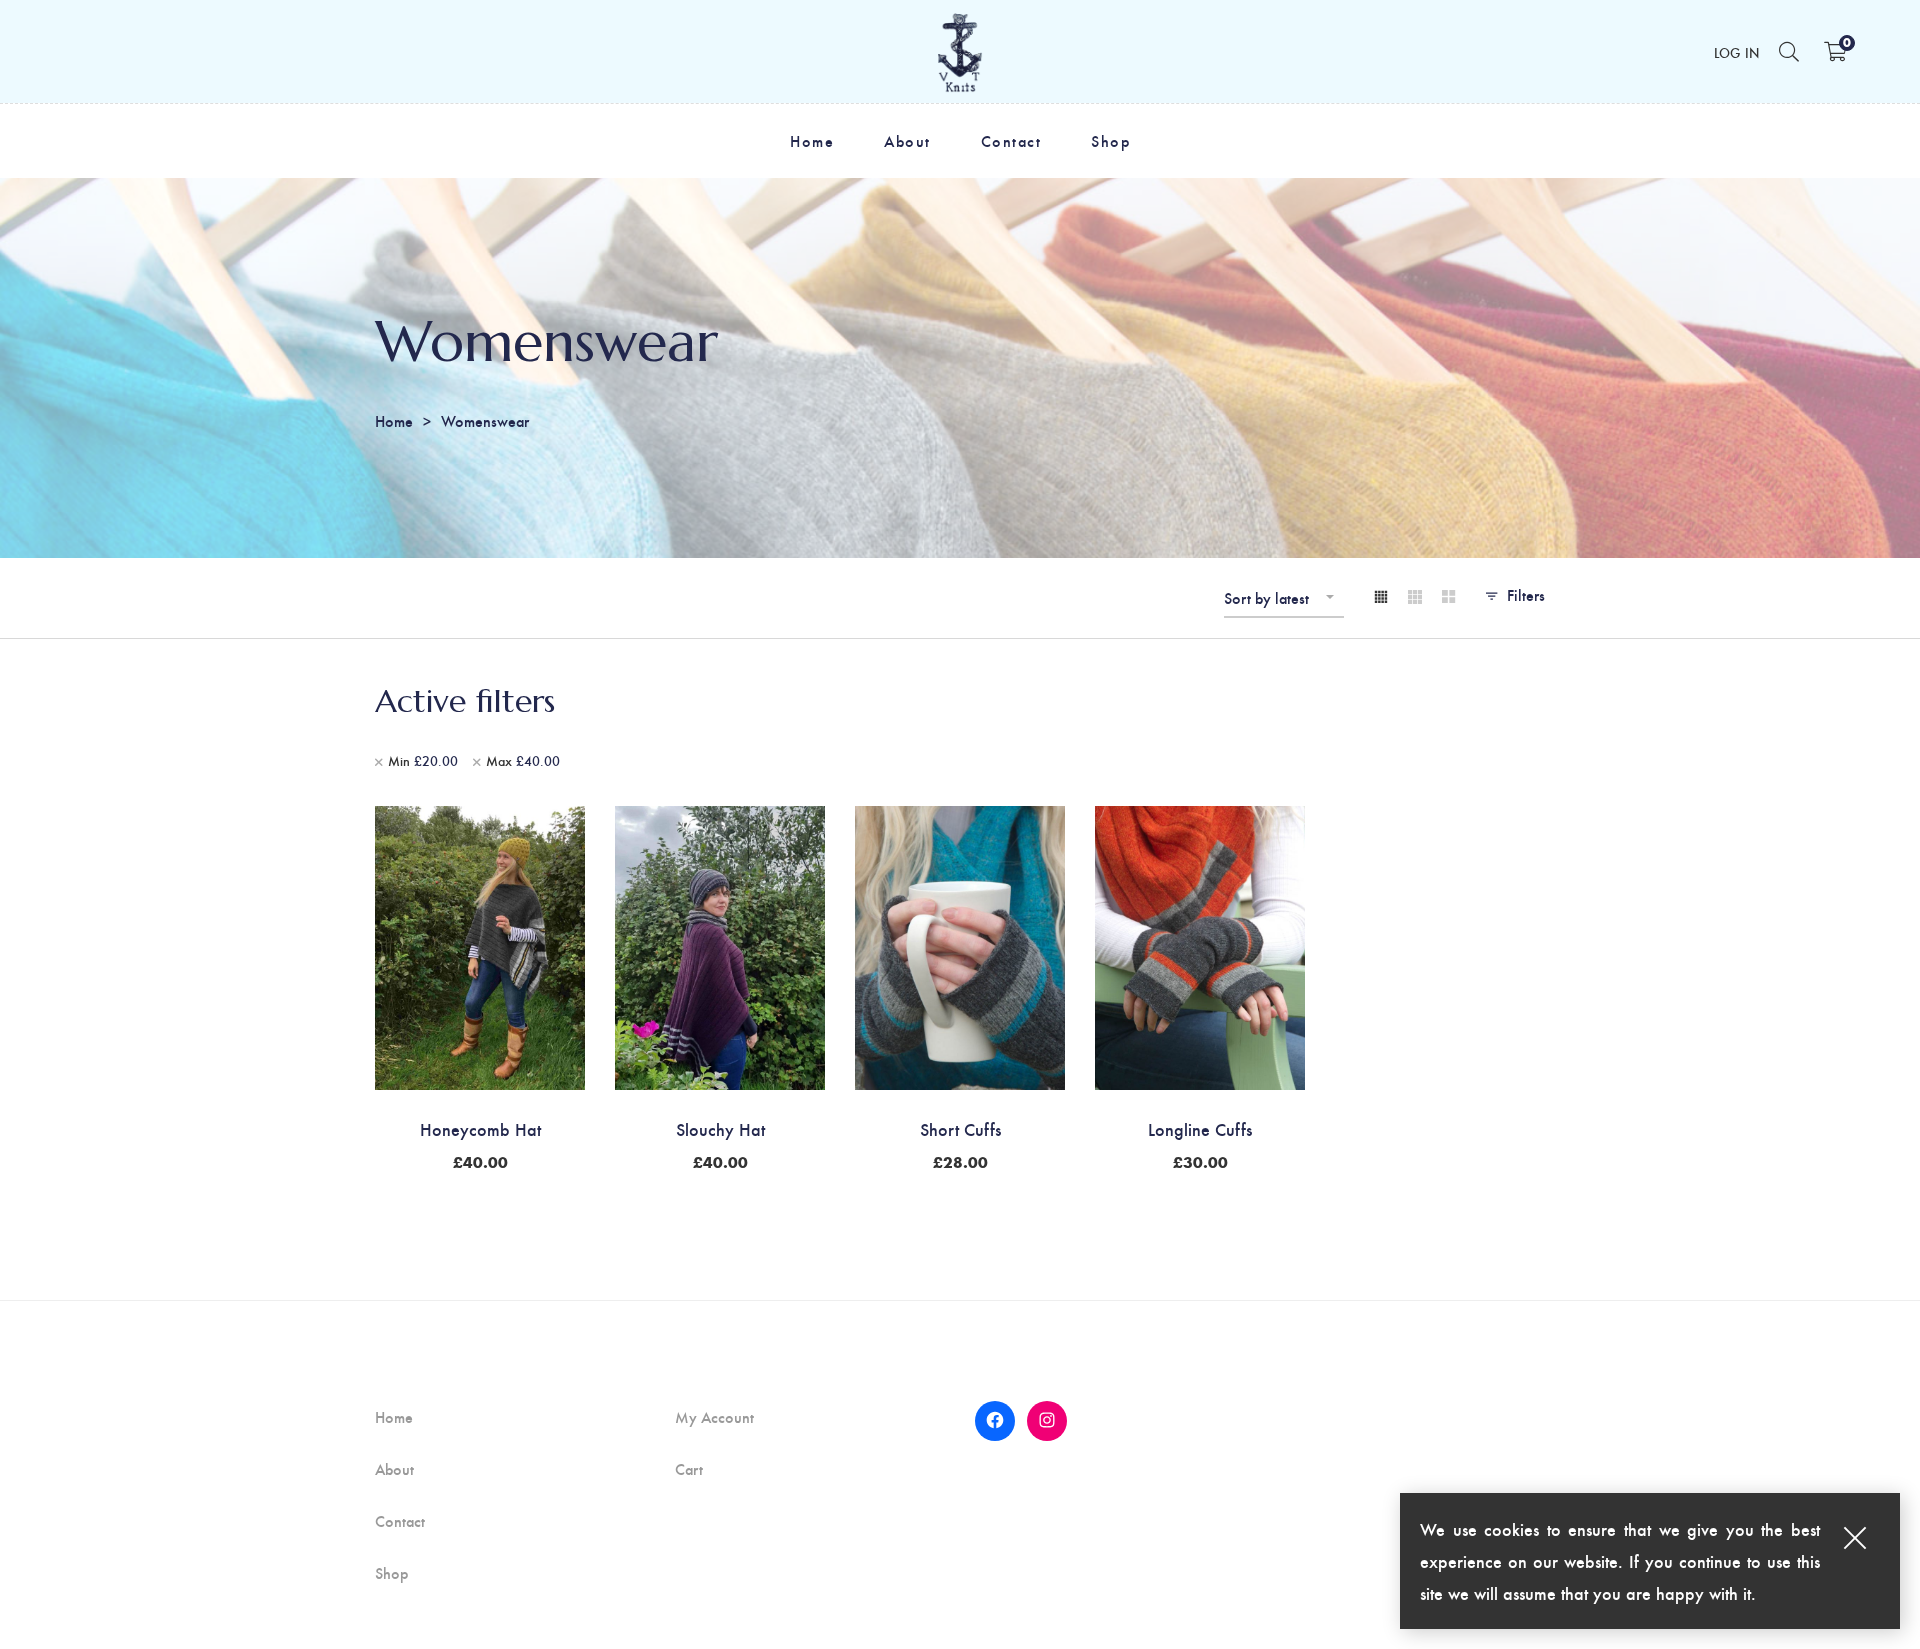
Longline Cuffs (1200, 1128)
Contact (400, 1521)
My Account (714, 1417)
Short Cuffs (960, 1128)
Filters (1526, 594)
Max (523, 761)
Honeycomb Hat (480, 1128)
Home (394, 420)
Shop (391, 1573)
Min (423, 761)
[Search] (1789, 51)
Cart (689, 1469)
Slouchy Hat (720, 1128)
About (394, 1469)
